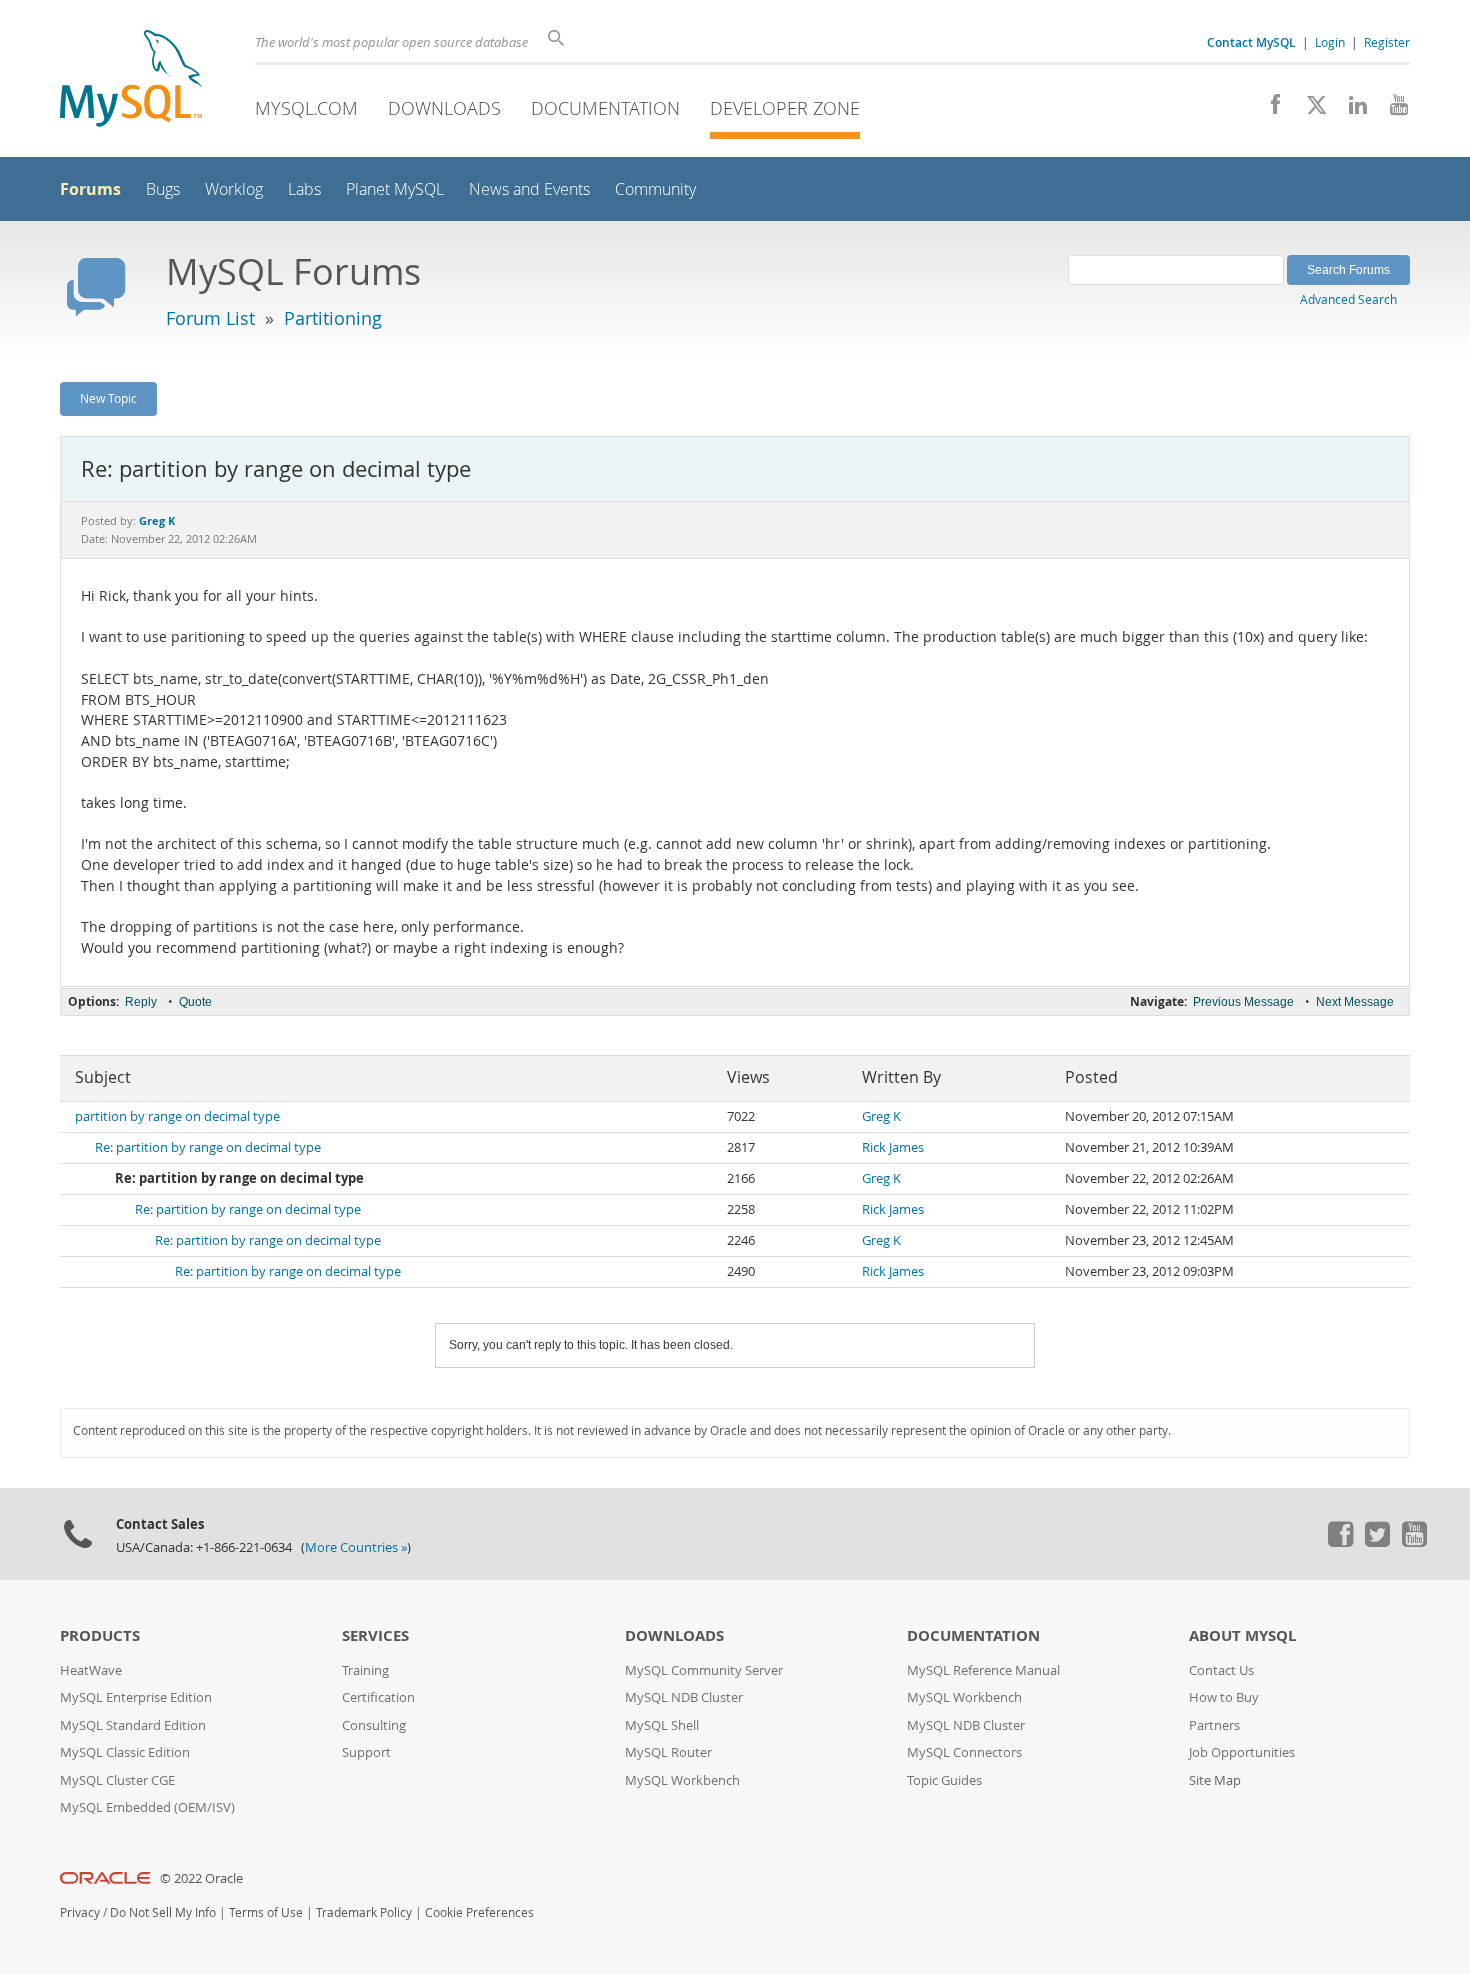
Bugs (163, 189)
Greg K (881, 1116)
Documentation (605, 108)
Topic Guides (944, 1780)
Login (1330, 42)
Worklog (234, 189)
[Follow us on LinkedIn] (1350, 110)
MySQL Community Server (704, 1670)
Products (100, 1635)
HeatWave (91, 1670)
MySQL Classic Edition (125, 1752)
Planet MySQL (395, 189)
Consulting (374, 1725)
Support (366, 1752)
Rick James (893, 1147)
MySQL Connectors (964, 1752)
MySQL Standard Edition (133, 1725)
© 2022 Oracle (201, 1878)
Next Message (1355, 1002)
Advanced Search (1348, 299)
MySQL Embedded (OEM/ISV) (147, 1807)
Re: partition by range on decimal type (208, 1147)
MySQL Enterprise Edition (136, 1697)
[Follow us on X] (1309, 110)
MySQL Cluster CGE (117, 1780)
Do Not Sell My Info (163, 1912)
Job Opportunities (1242, 1752)
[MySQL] (131, 80)
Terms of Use (266, 1912)
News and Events (529, 189)
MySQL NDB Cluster (684, 1697)
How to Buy (1224, 1697)
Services (375, 1635)
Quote (195, 1002)
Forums (90, 189)
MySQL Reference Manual (983, 1670)
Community (655, 189)
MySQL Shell (662, 1725)
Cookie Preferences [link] (479, 1912)
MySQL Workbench (682, 1780)
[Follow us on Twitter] (1377, 1542)
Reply (141, 1002)
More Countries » (356, 1547)
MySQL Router (668, 1752)
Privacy (80, 1912)
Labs (304, 189)
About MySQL (1242, 1635)
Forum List (210, 318)
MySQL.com (306, 108)
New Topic (108, 398)
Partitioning (333, 318)
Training (365, 1670)
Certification (378, 1697)
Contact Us (1221, 1670)
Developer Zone (785, 108)
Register (1387, 42)
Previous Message (1243, 1002)
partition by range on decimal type (177, 1116)
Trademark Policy (364, 1912)
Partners (1214, 1725)
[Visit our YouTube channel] (1391, 110)
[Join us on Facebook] (1268, 110)
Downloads (444, 108)
